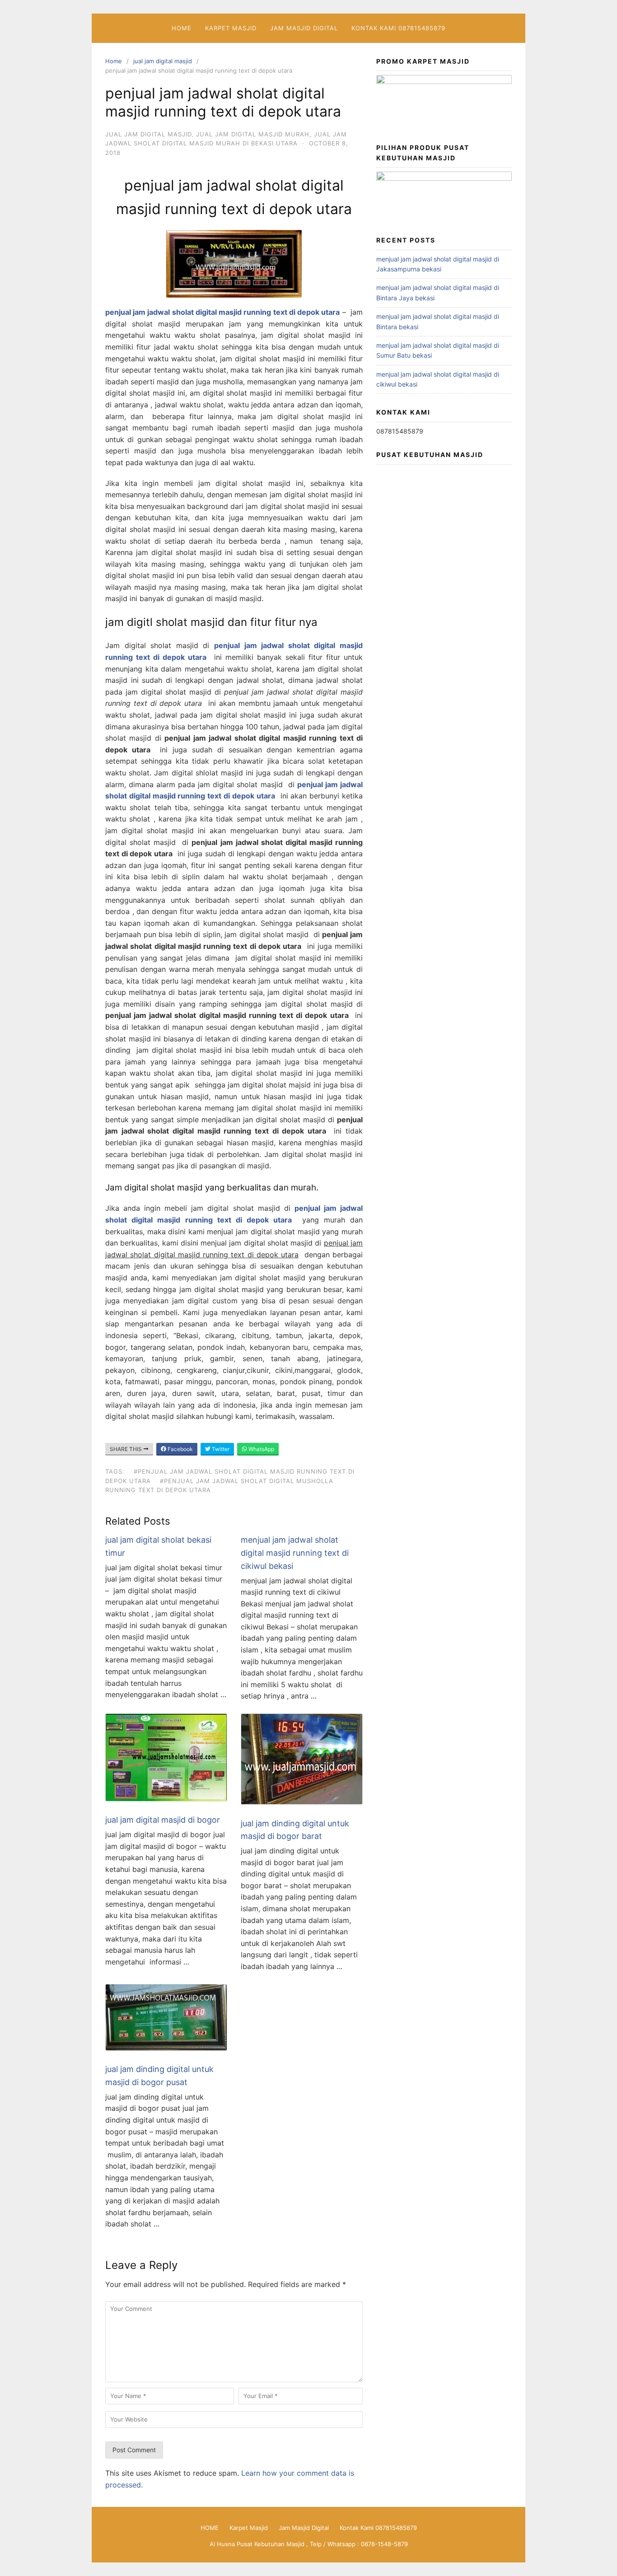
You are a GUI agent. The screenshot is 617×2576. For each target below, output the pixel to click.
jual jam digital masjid (163, 61)
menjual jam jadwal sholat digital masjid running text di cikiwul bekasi (295, 1553)
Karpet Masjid (231, 28)
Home (114, 61)
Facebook (180, 1449)
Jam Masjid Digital (304, 28)
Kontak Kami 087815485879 (398, 28)
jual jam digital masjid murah (253, 134)
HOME (182, 28)
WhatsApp (261, 1449)
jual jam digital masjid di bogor (163, 1820)
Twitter (220, 1449)
